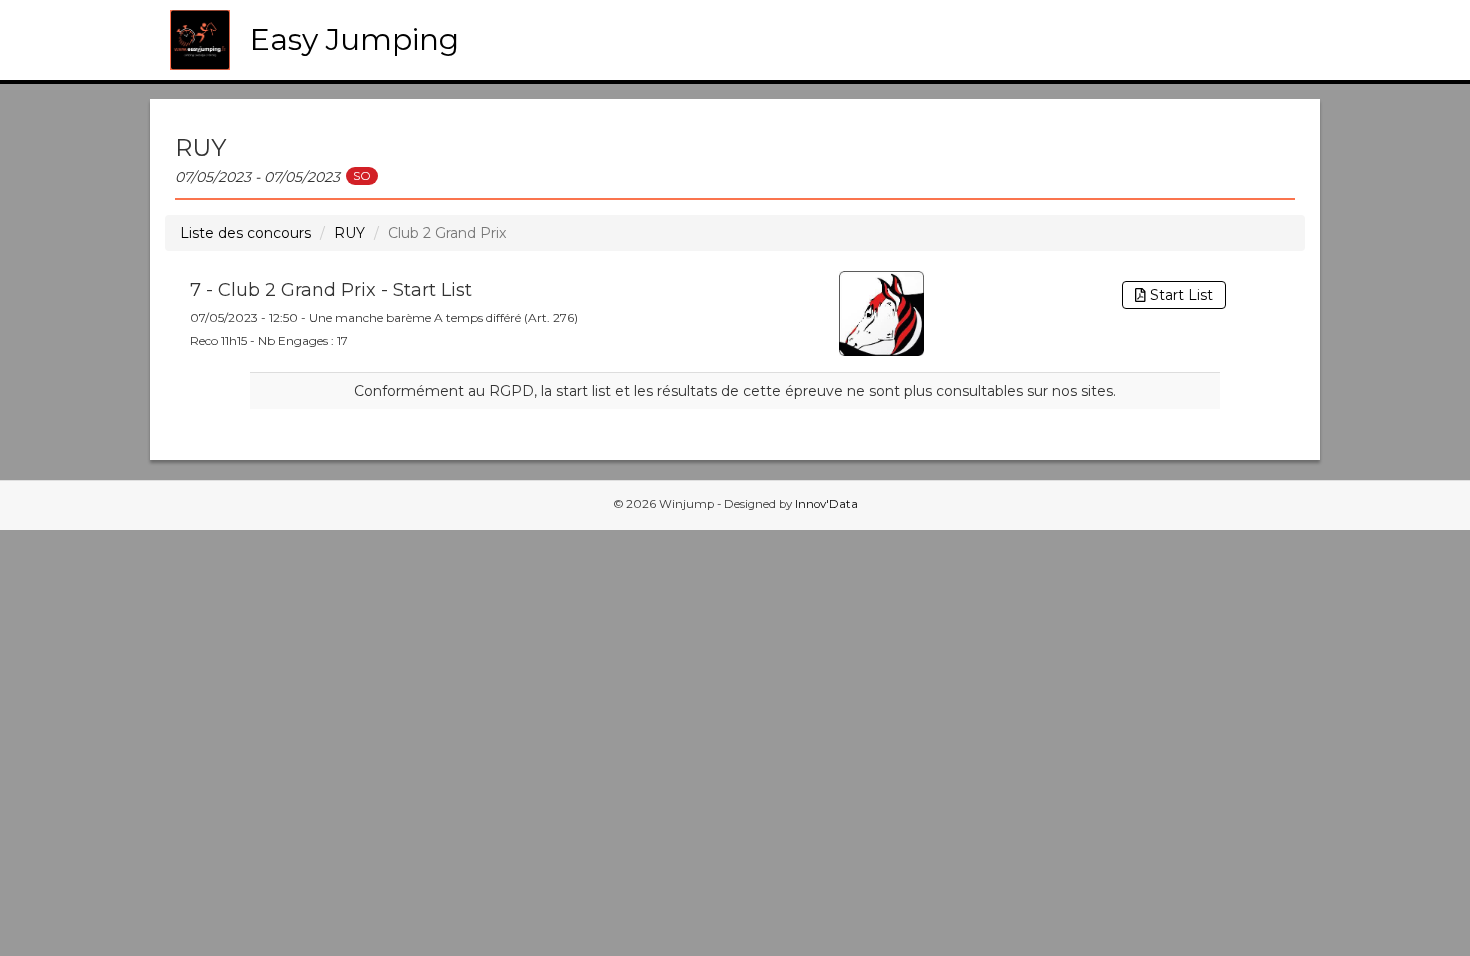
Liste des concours (245, 233)
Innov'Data (826, 504)
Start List (1179, 295)
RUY (349, 233)
